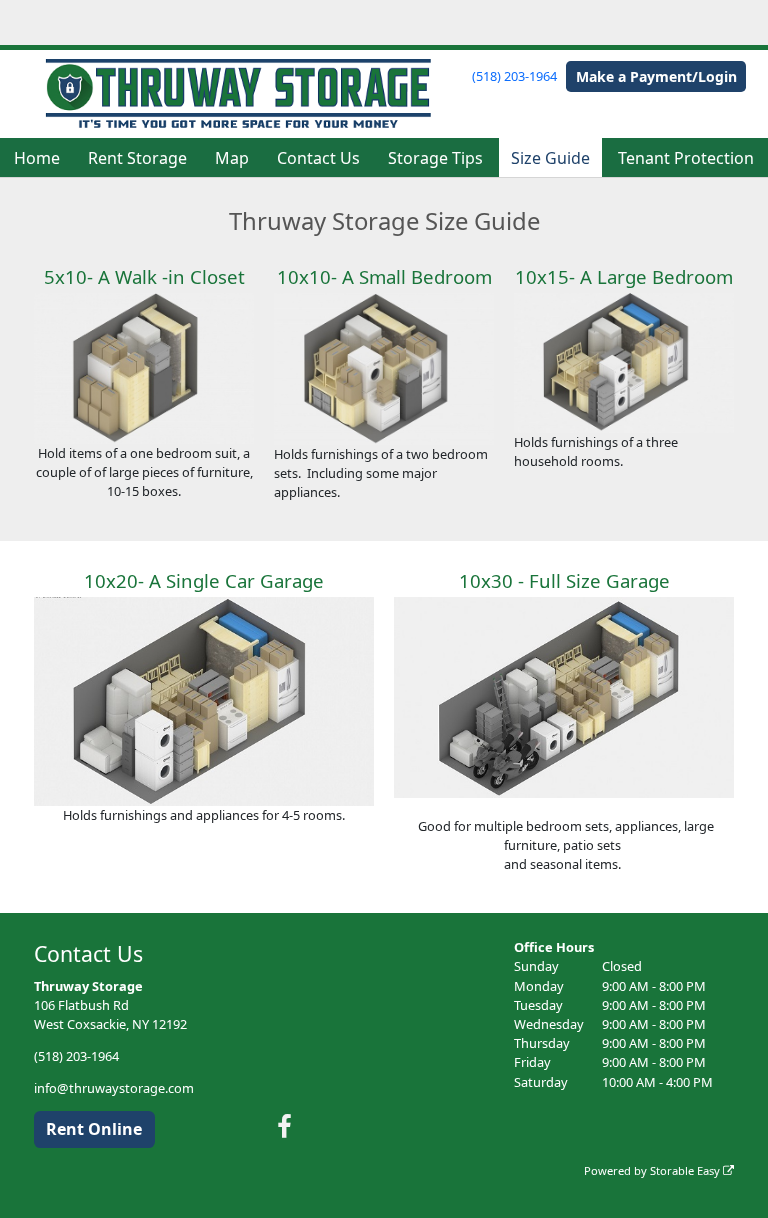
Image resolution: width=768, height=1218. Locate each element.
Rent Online (94, 1129)
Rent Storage (137, 158)
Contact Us (318, 158)
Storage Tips (435, 158)
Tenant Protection (686, 158)
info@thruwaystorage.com (114, 1088)
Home (37, 158)
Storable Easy (686, 1170)
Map (232, 158)
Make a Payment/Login (656, 76)
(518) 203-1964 (514, 76)
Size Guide (550, 158)
